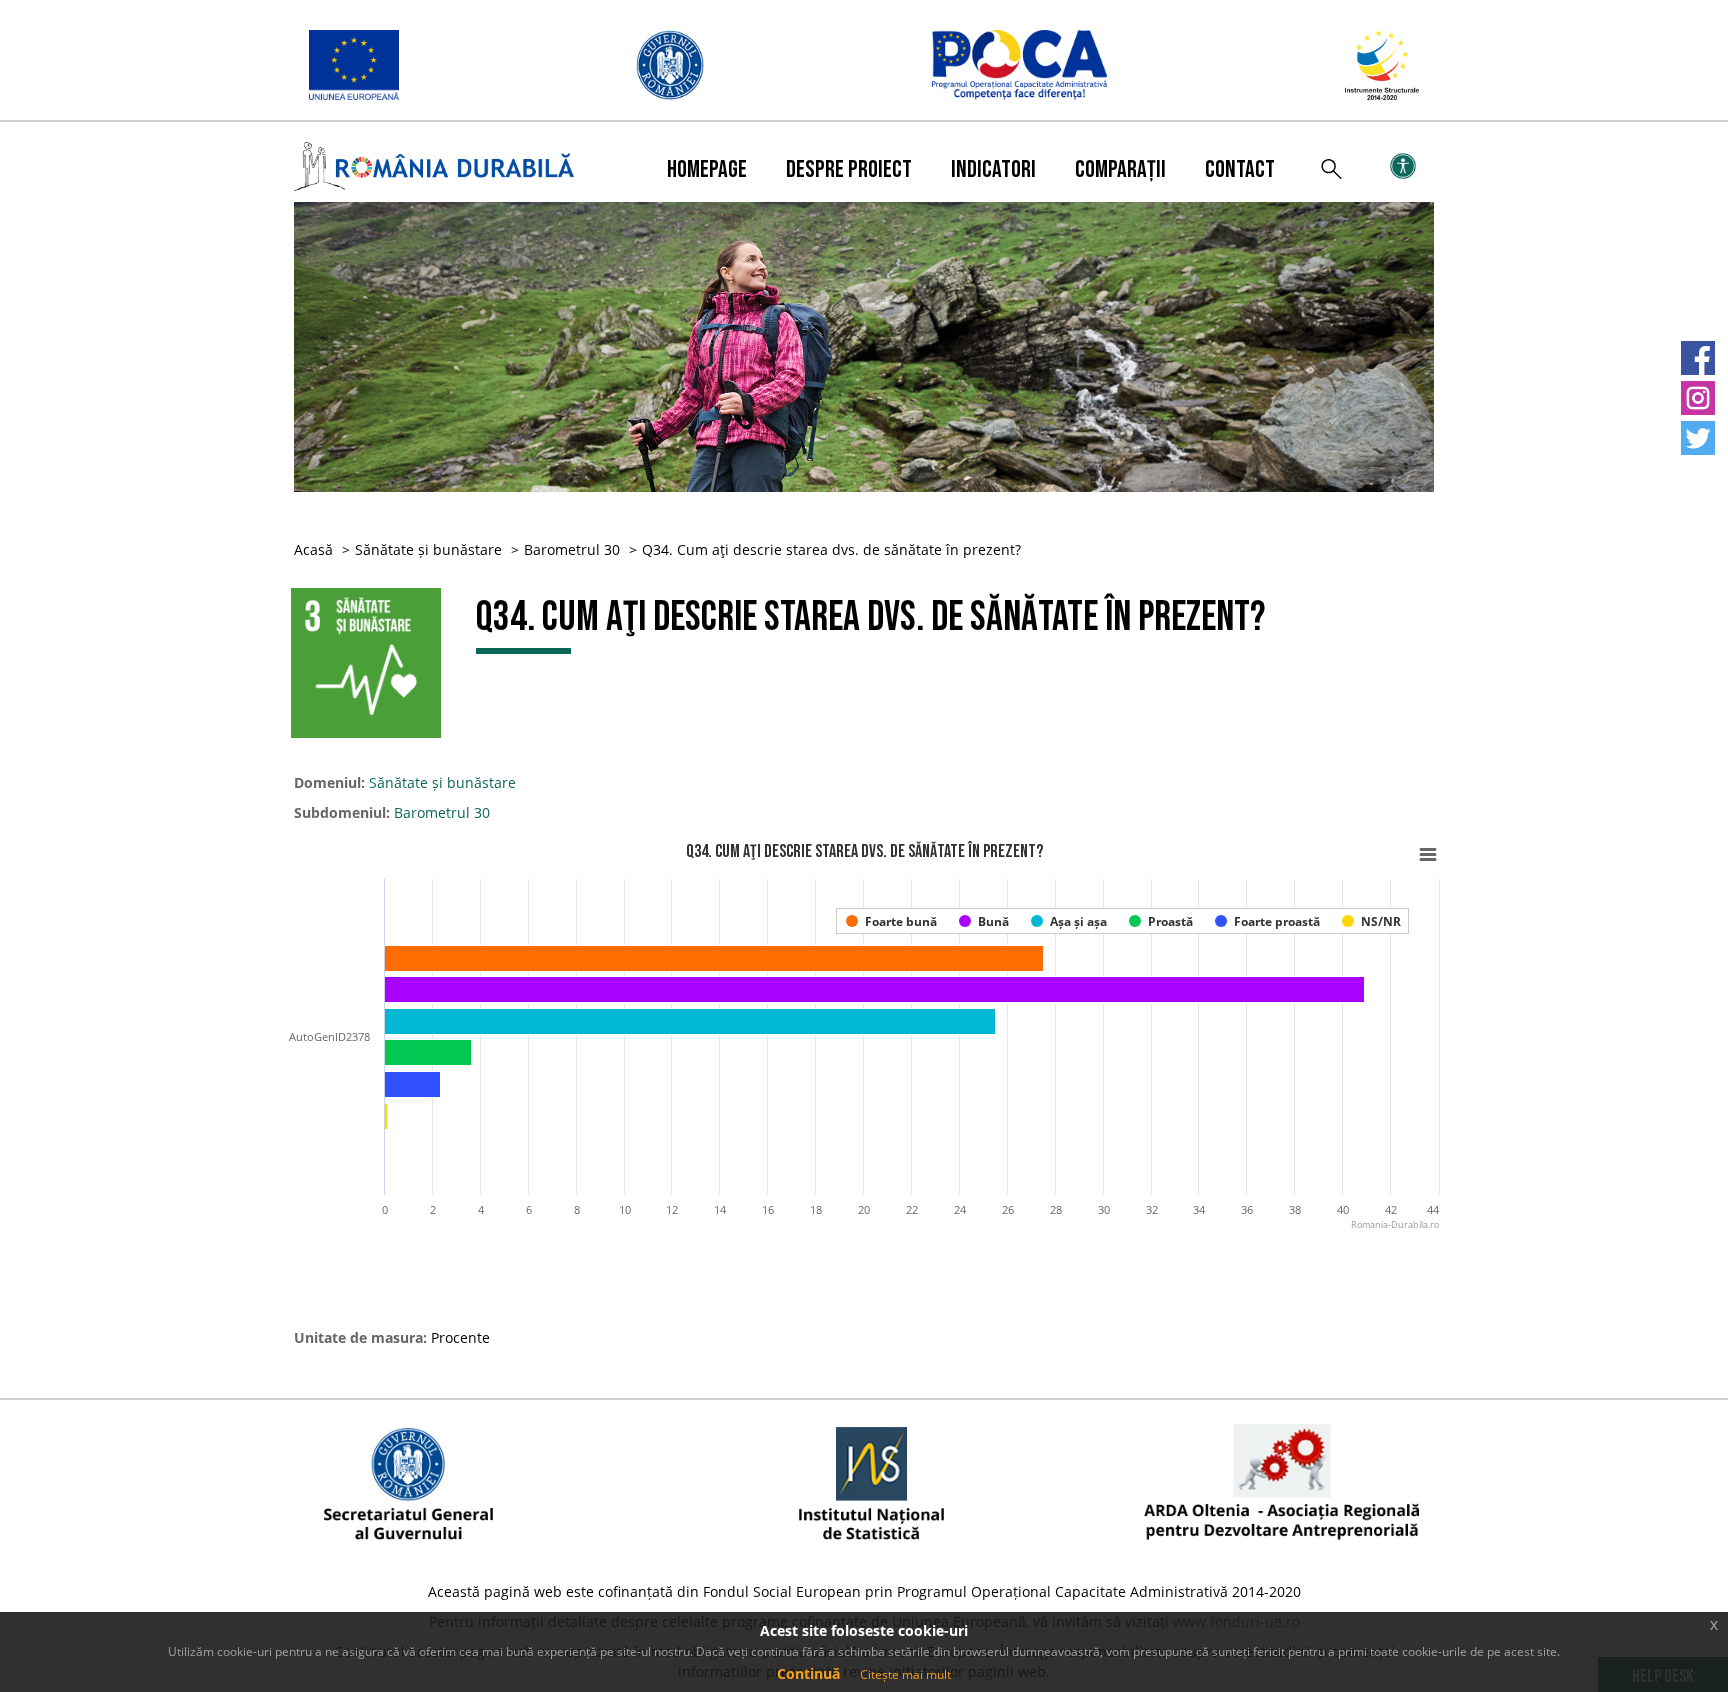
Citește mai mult (905, 1674)
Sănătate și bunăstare (428, 549)
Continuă (808, 1673)
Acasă (313, 549)
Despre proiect (849, 169)
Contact (1240, 169)
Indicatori (993, 169)
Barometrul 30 (572, 549)
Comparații (1120, 169)
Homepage (707, 169)
